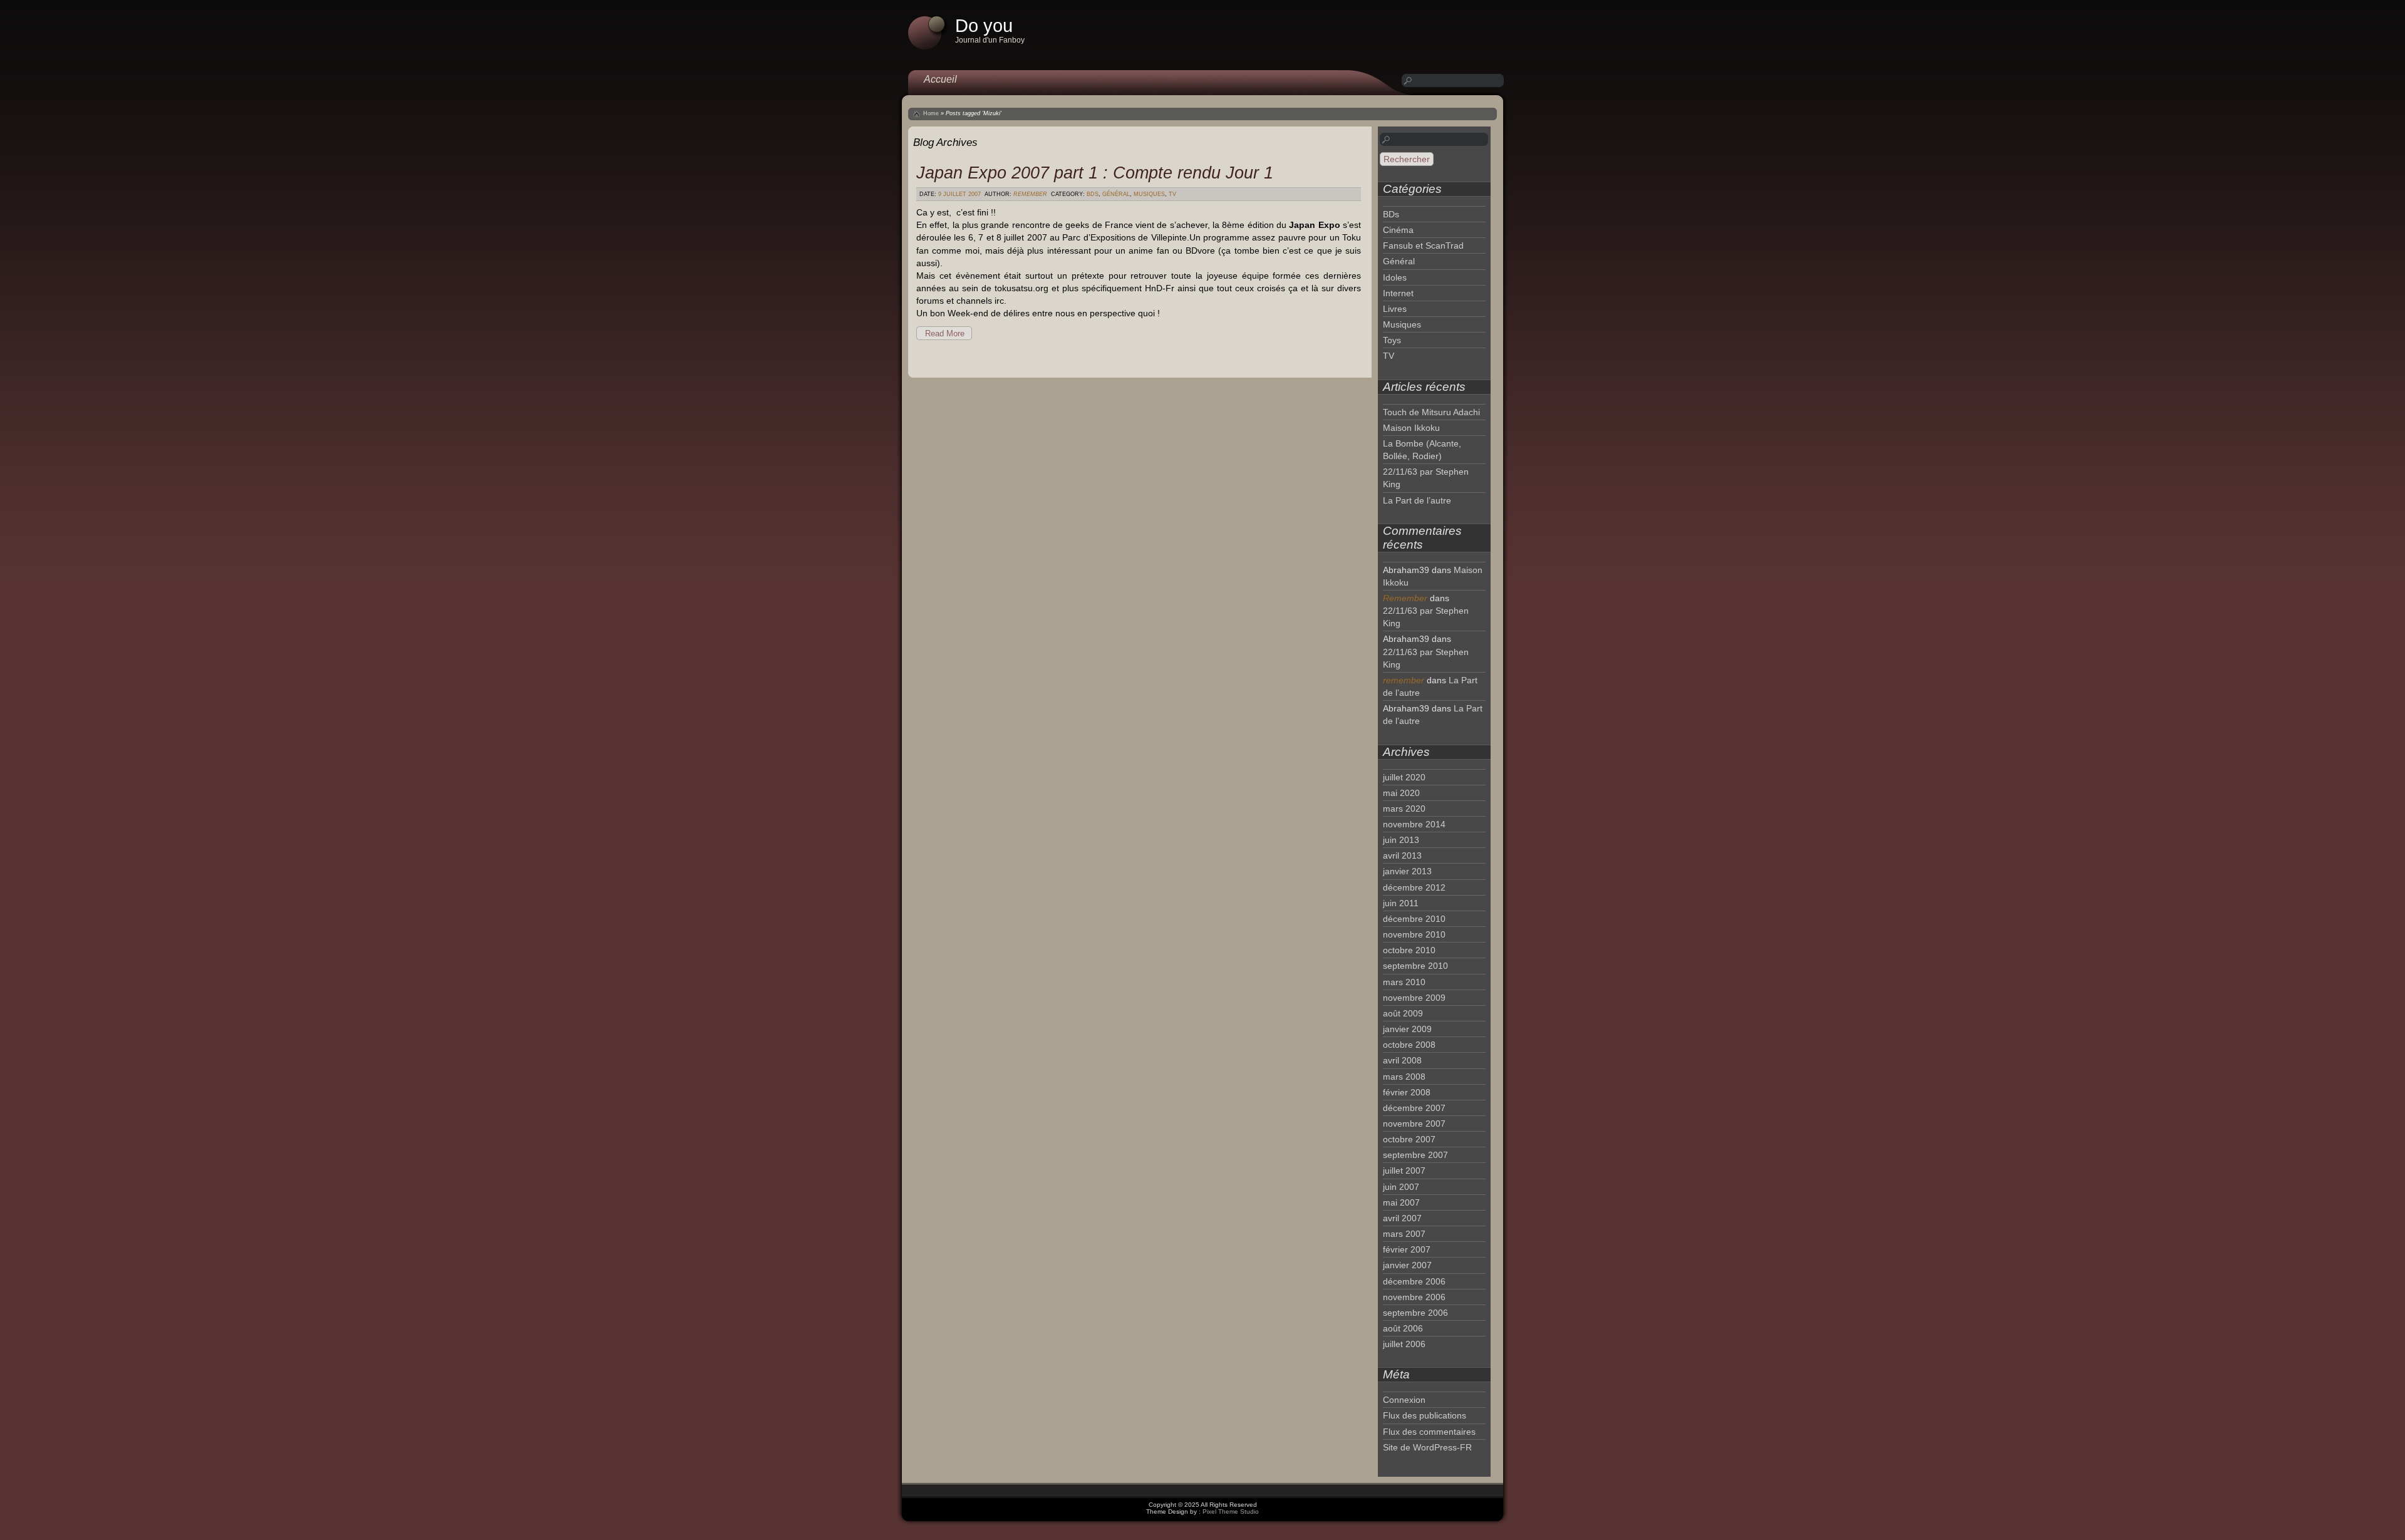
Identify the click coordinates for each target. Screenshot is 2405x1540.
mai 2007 (1401, 1202)
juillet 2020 (1404, 777)
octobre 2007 (1409, 1139)
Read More (945, 333)
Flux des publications (1425, 1415)
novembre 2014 (1414, 824)
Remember (1030, 194)
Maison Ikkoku (1411, 428)
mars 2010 (1404, 982)
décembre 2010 (1414, 919)
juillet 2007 (1404, 1171)
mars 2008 (1404, 1077)
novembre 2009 (1414, 998)
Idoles (1395, 277)
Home (931, 113)
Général (1116, 194)
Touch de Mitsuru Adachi (1431, 412)
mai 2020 (1401, 793)
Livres (1395, 309)
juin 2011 (1401, 903)
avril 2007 (1402, 1218)
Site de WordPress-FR (1427, 1447)
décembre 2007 (1414, 1108)
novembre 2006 (1414, 1297)
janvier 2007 (1407, 1265)
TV (1172, 194)
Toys (1392, 340)
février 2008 (1407, 1092)
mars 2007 (1404, 1234)
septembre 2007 (1415, 1155)
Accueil (940, 79)
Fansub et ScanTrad (1423, 245)
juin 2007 (1401, 1187)
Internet (1398, 293)
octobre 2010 (1409, 950)
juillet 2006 (1404, 1344)
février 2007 (1407, 1249)
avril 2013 (1402, 855)
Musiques (1149, 194)
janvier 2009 (1407, 1029)
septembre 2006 (1415, 1313)
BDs (1093, 194)
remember (1404, 680)
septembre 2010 (1415, 966)
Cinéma (1398, 230)
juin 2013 (1401, 840)
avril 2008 (1402, 1060)
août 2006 (1403, 1328)
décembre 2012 (1414, 887)
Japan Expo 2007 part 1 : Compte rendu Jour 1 (1095, 173)
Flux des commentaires (1429, 1432)
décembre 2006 (1414, 1281)
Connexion (1404, 1400)
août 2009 (1403, 1013)
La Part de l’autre (1417, 500)
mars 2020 (1404, 809)
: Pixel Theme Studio (1229, 1512)
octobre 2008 (1409, 1045)
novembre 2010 (1414, 934)
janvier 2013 (1407, 871)
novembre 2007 (1414, 1124)
